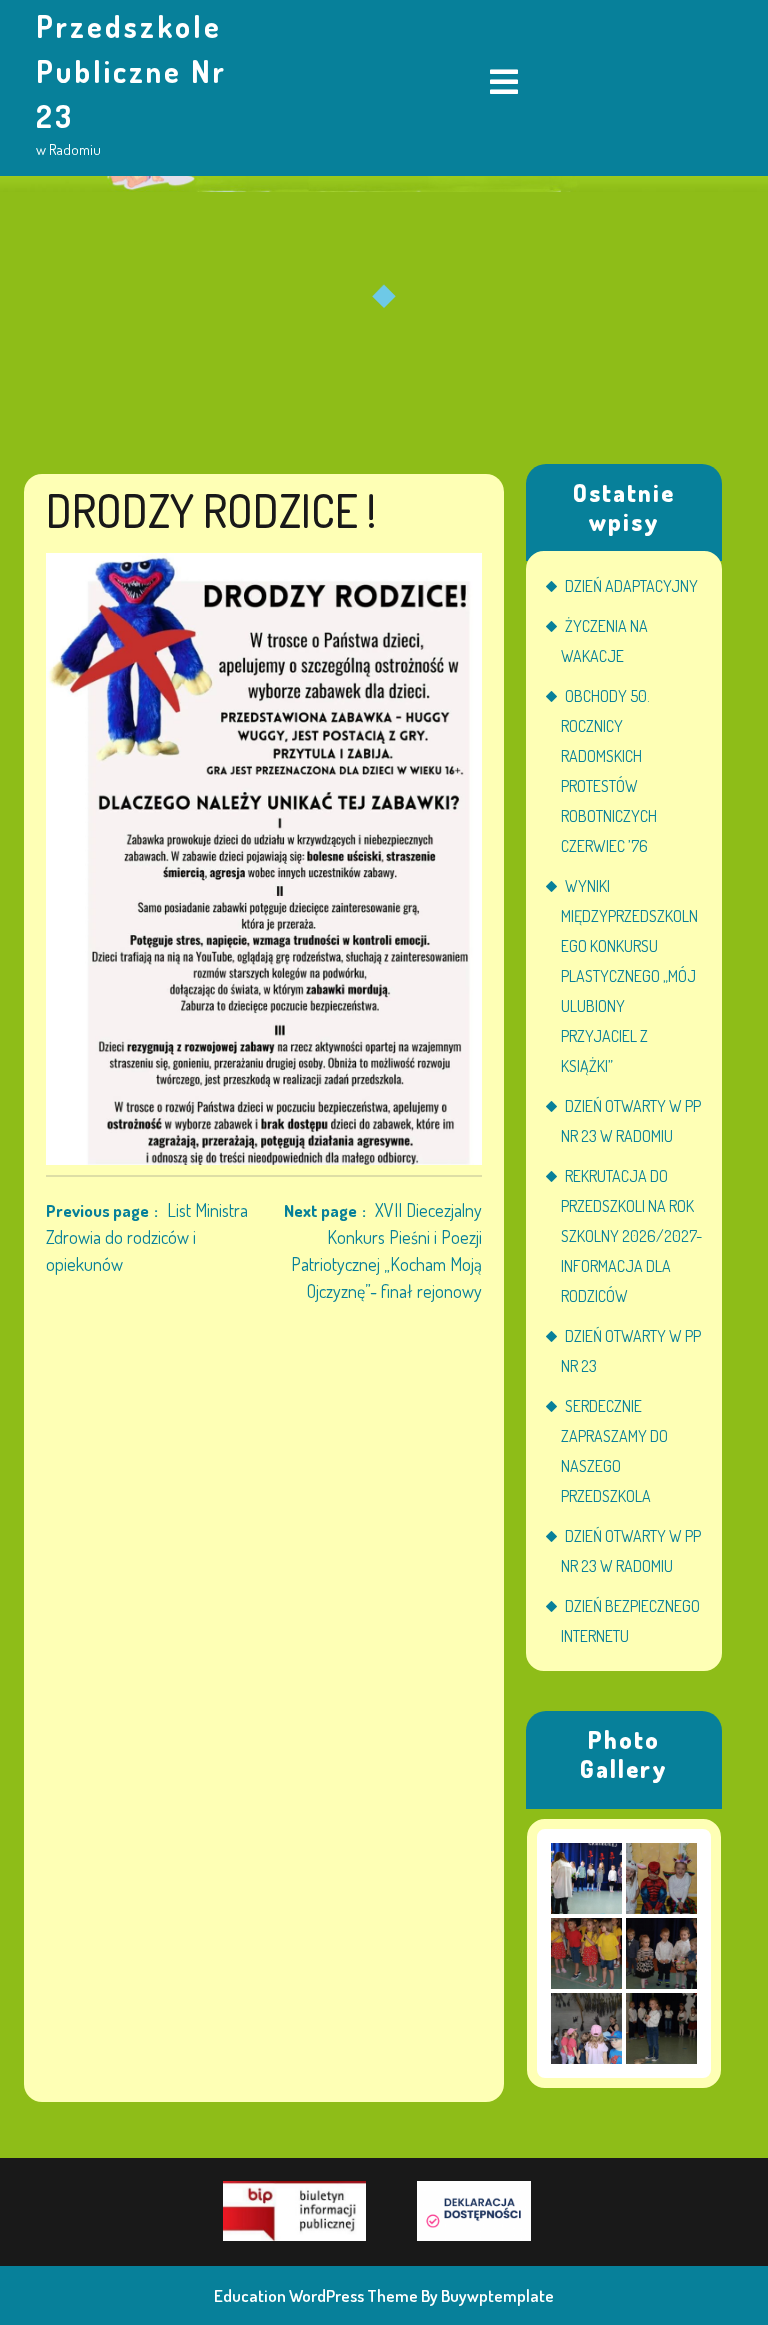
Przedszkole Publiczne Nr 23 (131, 71)
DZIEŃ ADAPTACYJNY (631, 586)
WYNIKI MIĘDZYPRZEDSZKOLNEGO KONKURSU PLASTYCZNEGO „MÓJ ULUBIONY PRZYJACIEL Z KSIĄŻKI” (629, 976)
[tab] (504, 83)
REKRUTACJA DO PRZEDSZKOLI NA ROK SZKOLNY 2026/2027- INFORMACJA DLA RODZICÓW (631, 1236)
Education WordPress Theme (316, 2295)
